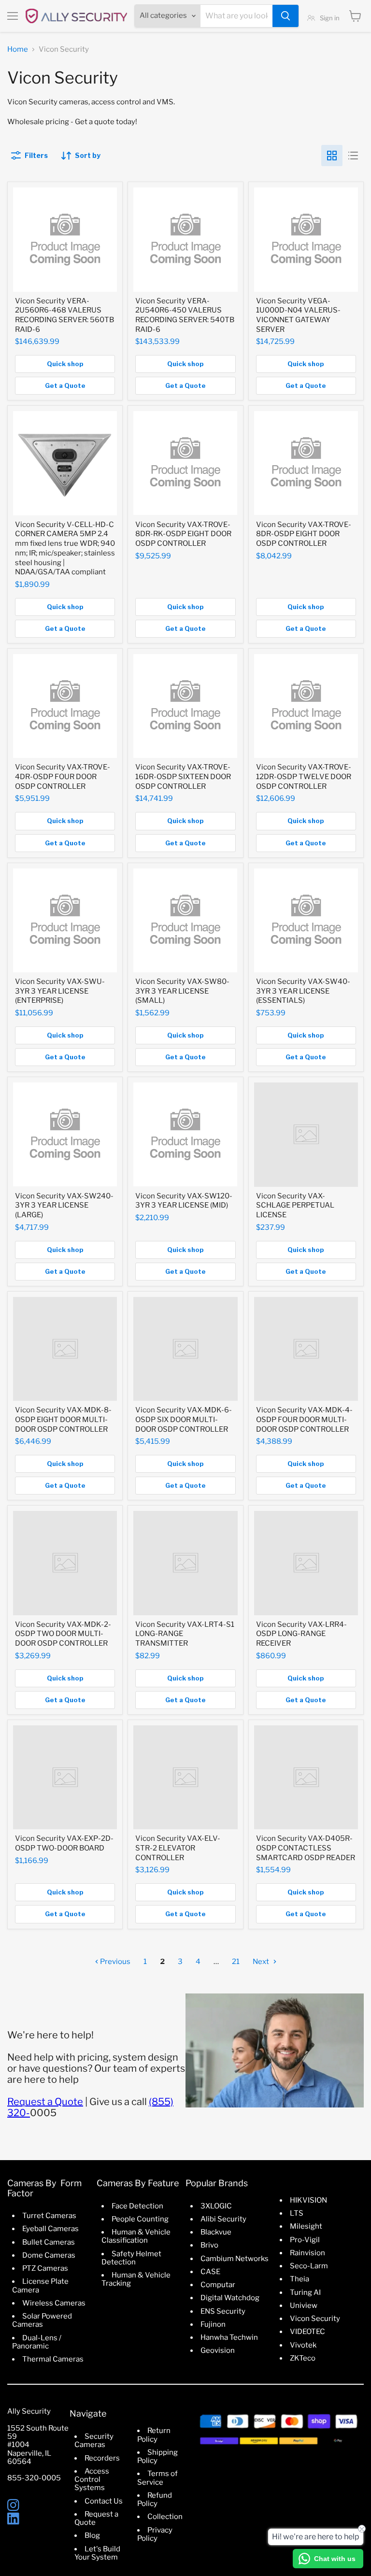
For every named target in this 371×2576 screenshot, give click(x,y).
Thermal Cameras (53, 2359)
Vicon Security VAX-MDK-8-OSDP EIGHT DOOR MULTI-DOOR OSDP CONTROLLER (63, 1419)
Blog (92, 2535)
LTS (297, 2213)
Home (18, 50)
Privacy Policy (155, 2534)
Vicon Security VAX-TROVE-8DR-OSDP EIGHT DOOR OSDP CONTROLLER (304, 534)
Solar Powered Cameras (42, 2320)
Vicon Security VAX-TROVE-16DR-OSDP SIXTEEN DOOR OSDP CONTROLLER (183, 776)
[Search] (285, 16)
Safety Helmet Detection (131, 2258)
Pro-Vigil (305, 2240)
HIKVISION (308, 2200)
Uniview (304, 2306)
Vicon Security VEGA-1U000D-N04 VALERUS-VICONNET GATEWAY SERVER (298, 315)
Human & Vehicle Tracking (136, 2279)
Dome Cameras (49, 2255)
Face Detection (137, 2206)
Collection (165, 2517)
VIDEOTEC (307, 2332)
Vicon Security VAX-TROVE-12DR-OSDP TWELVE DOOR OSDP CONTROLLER (304, 776)
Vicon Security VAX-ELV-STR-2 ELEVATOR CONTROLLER (178, 1848)
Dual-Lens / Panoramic (37, 2342)
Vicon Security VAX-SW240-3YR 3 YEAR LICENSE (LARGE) (64, 1205)
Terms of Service (157, 2478)
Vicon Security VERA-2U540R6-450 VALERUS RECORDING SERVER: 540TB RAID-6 (185, 315)
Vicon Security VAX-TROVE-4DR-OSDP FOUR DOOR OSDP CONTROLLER (63, 776)
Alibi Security (223, 2219)
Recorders (102, 2458)
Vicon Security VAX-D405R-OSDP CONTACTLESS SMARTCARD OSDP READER (306, 1848)
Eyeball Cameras (50, 2229)
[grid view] (332, 156)
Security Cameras (94, 2441)
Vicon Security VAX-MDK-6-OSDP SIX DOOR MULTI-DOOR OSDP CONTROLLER (184, 1419)
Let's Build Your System (97, 2553)
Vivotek (303, 2345)
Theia (300, 2279)
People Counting (140, 2219)
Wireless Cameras (54, 2303)
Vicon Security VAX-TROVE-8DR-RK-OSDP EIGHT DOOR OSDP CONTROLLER (183, 534)
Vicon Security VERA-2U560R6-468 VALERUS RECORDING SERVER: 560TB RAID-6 (64, 315)
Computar (218, 2285)
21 (236, 1962)
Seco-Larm (309, 2266)
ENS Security (223, 2311)
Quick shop (65, 364)
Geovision (218, 2350)
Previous (114, 1962)
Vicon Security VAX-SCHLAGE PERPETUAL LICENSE (295, 1205)
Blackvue (216, 2232)
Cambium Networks (235, 2259)
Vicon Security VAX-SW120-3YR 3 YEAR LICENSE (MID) (184, 1201)
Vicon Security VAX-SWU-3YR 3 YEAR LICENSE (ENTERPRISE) (60, 991)
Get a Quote (65, 385)
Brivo (209, 2245)
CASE (210, 2272)
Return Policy (154, 2435)
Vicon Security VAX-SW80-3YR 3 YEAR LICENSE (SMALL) (182, 991)
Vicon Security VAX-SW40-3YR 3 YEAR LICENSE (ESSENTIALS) (303, 991)
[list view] (353, 156)
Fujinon (213, 2324)
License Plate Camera (40, 2285)
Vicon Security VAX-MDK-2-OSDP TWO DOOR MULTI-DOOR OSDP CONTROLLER (63, 1634)
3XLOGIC (216, 2206)
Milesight (306, 2226)
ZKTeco (303, 2358)
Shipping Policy (157, 2456)
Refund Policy (155, 2499)
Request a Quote (45, 2102)
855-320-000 (32, 2478)
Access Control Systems (92, 2480)
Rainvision (307, 2253)
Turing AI (305, 2292)
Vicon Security (315, 2319)
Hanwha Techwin (229, 2337)
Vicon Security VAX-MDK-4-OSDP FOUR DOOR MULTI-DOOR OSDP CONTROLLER (304, 1419)
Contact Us (104, 2501)
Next (262, 1962)
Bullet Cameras (49, 2242)
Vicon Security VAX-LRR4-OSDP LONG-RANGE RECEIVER (301, 1634)
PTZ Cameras (45, 2268)
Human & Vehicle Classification (136, 2236)
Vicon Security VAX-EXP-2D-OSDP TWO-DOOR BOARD (64, 1843)
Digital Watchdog (230, 2298)
